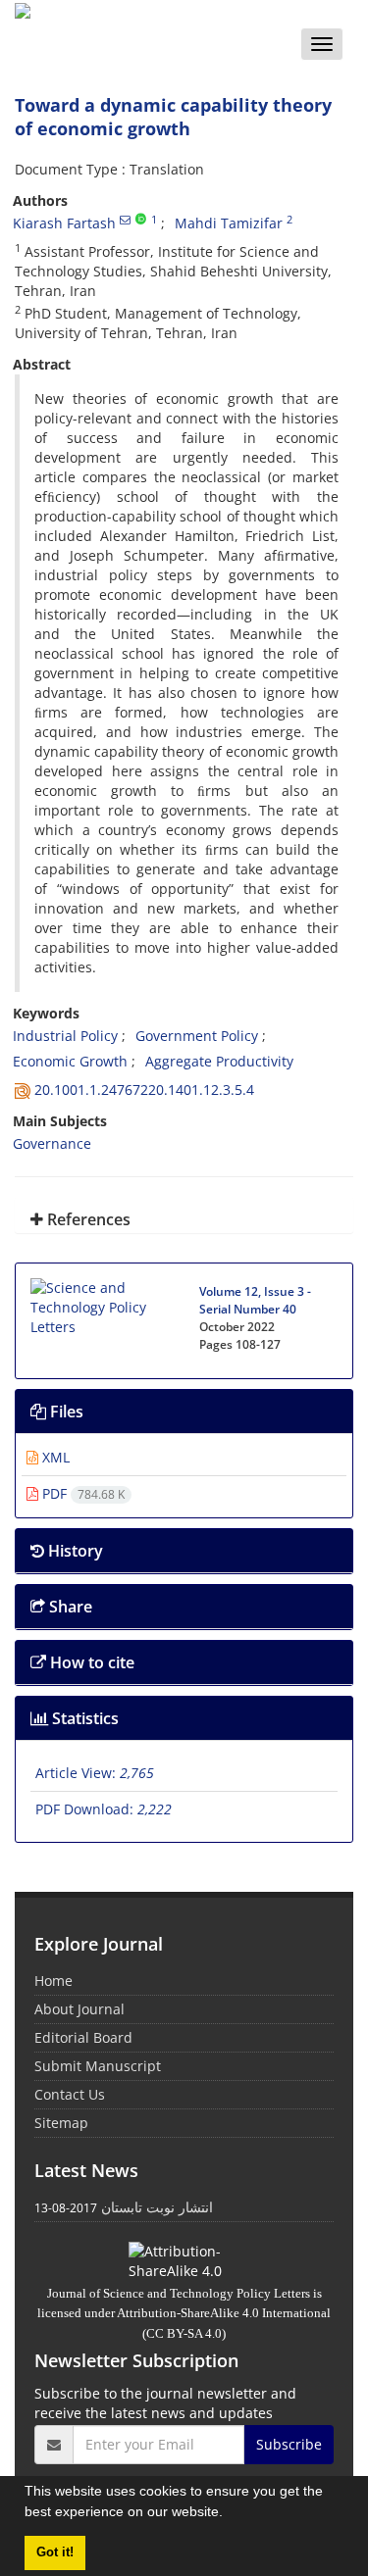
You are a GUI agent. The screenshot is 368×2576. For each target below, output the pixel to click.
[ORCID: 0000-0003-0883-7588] (141, 220)
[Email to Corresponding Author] (125, 220)
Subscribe (289, 2444)
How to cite (90, 1662)
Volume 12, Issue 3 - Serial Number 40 (255, 1300)
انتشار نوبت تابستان (157, 2207)
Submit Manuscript (98, 2066)
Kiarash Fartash (64, 223)
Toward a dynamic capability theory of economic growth (173, 117)
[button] (230, 2514)
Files (65, 1412)
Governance (52, 1143)
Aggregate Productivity (219, 1061)
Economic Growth (70, 1061)
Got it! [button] (55, 2552)
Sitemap (61, 2123)
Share (69, 1607)
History (74, 1551)
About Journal (79, 2009)
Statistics (83, 1718)
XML (54, 1457)
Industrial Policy (65, 1036)
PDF (81, 1493)
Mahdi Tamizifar (229, 223)
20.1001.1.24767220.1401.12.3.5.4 (144, 1090)
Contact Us (70, 2094)
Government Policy (197, 1036)
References (87, 1219)
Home (53, 1981)
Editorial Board (83, 2037)
